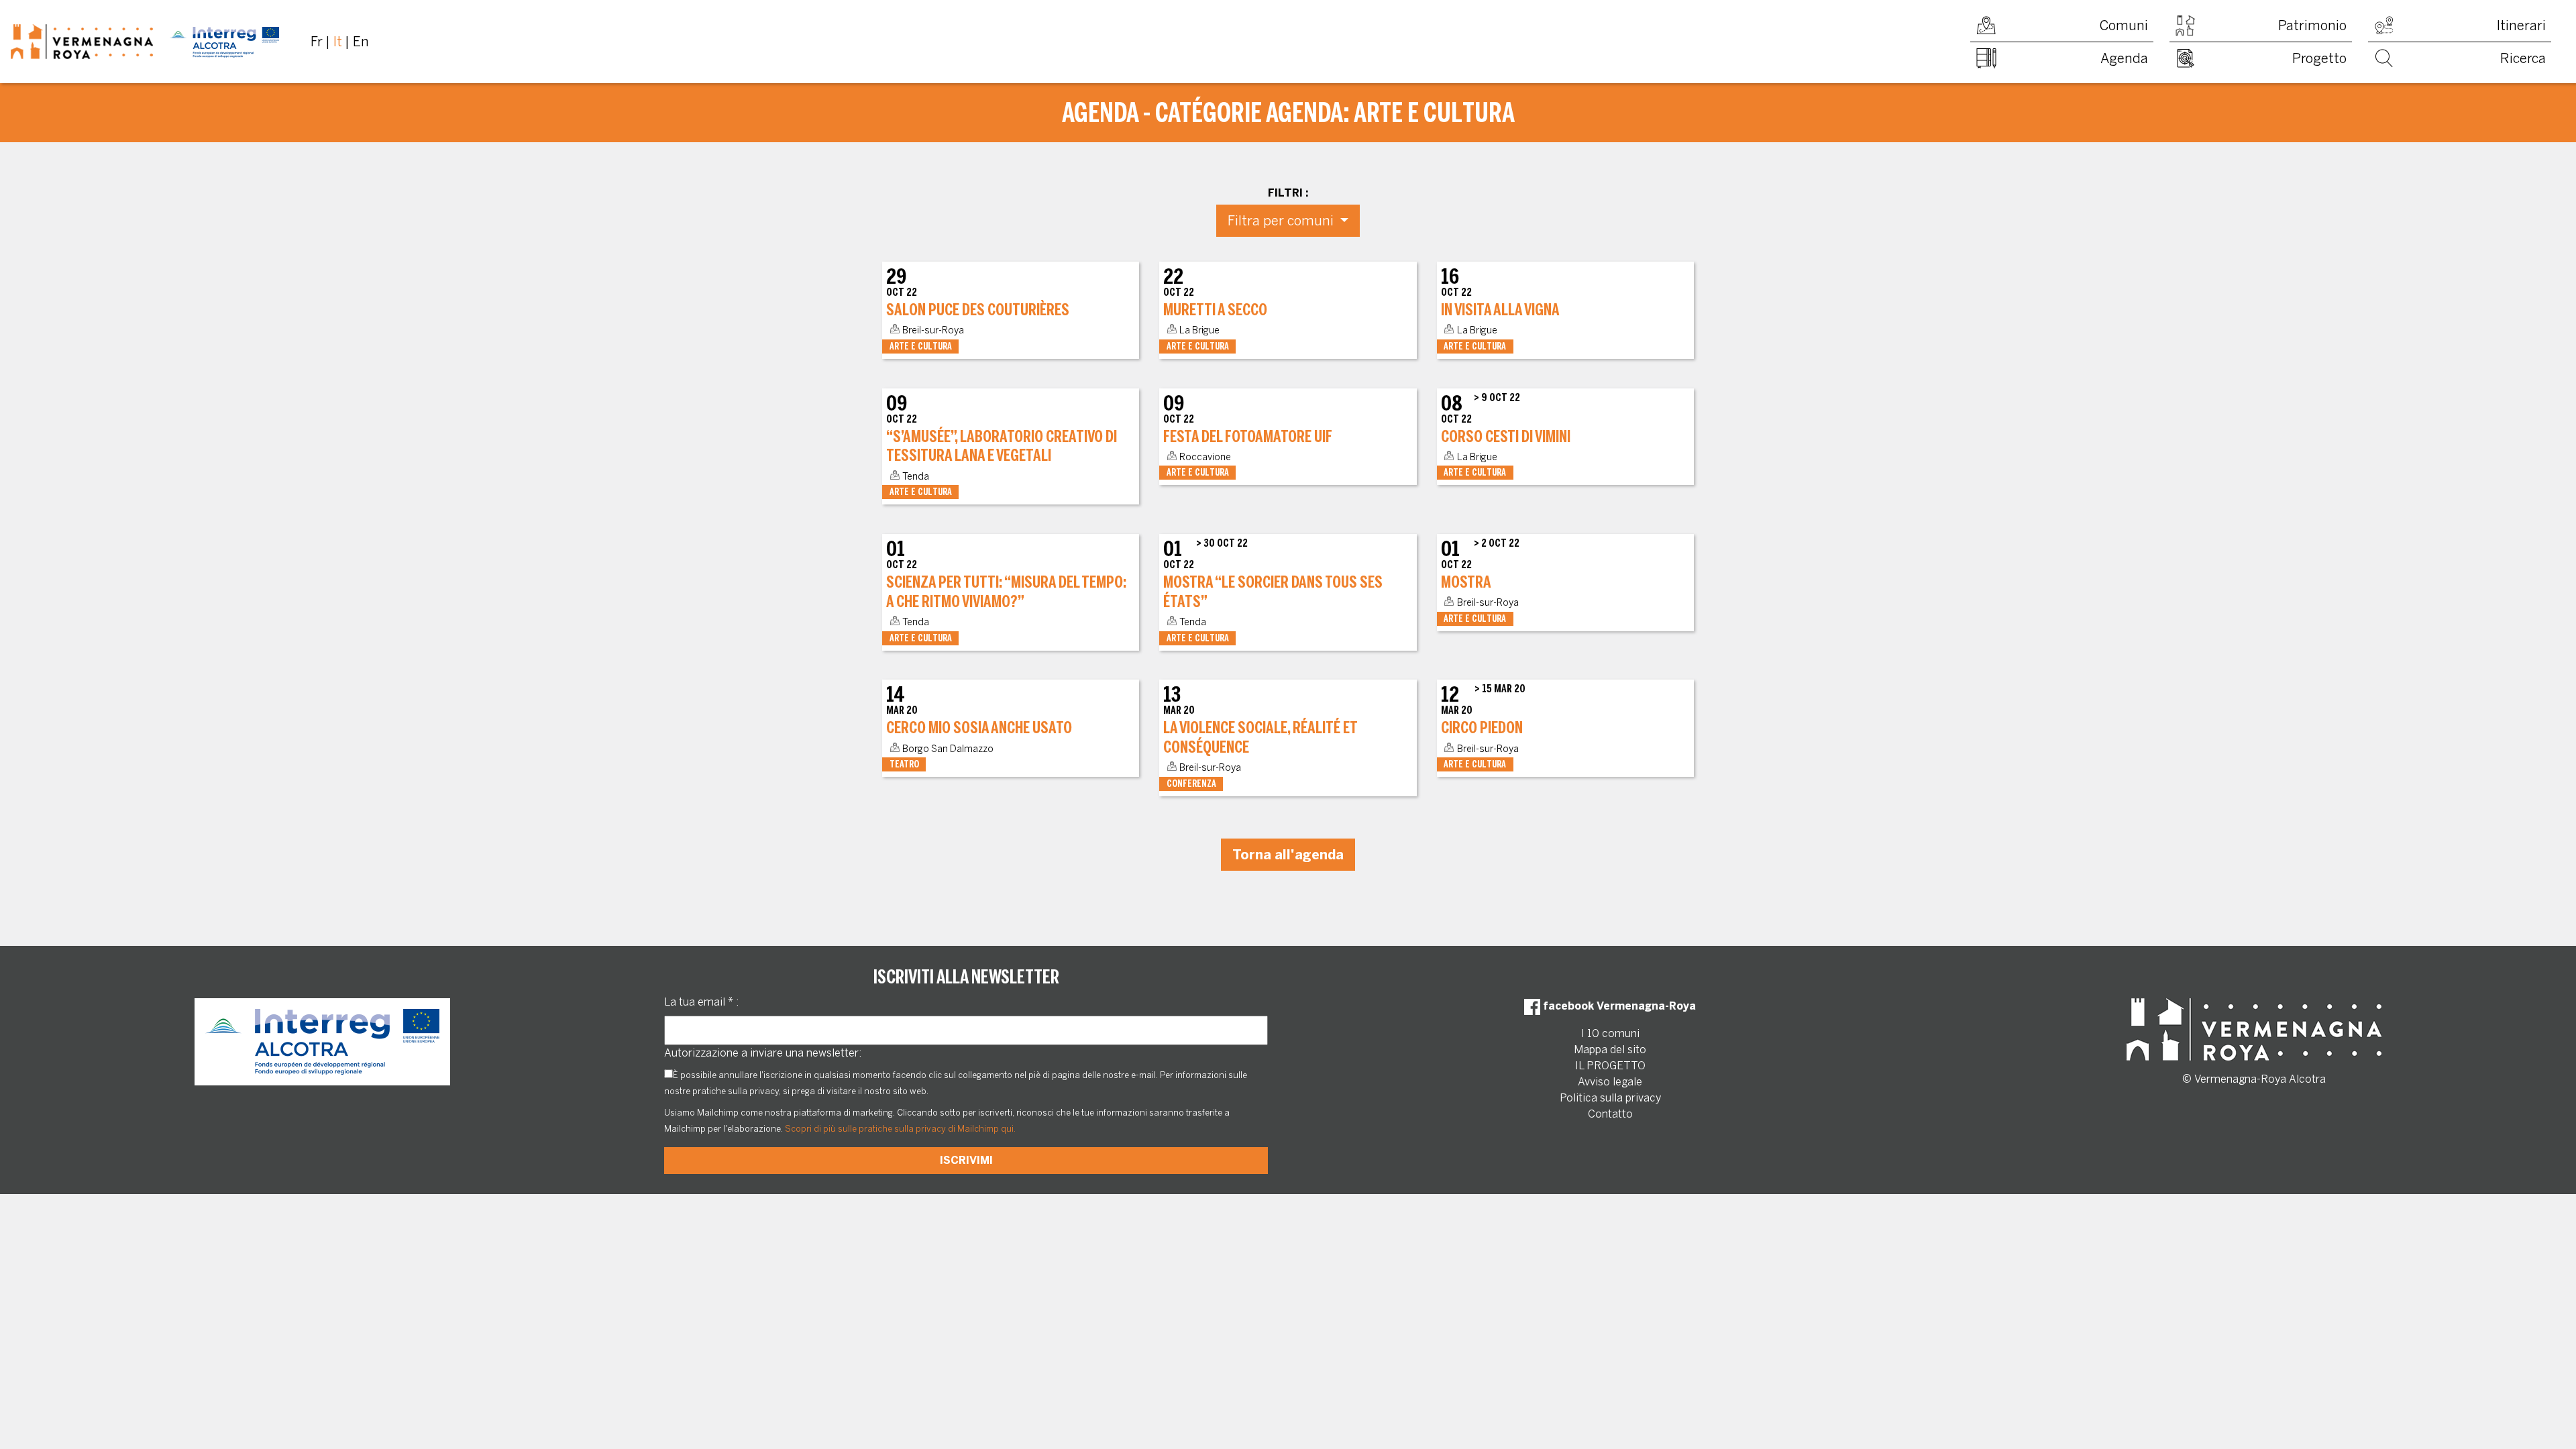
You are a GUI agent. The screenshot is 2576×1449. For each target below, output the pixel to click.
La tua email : (701, 1002)
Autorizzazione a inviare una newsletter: (763, 1053)
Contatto (1610, 1114)
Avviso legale (1610, 1082)
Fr (317, 42)
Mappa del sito (1610, 1050)
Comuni (2124, 25)
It (338, 42)
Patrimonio (2312, 25)
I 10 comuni (1610, 1033)
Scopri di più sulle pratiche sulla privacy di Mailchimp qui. (900, 1129)
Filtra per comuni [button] (1282, 221)
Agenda (2124, 58)
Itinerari (2521, 25)
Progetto (2319, 58)
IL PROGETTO (1610, 1066)
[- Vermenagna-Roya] (145, 42)
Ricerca (2523, 58)
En (361, 42)
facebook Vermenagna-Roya (1618, 1006)
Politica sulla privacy (1610, 1098)
